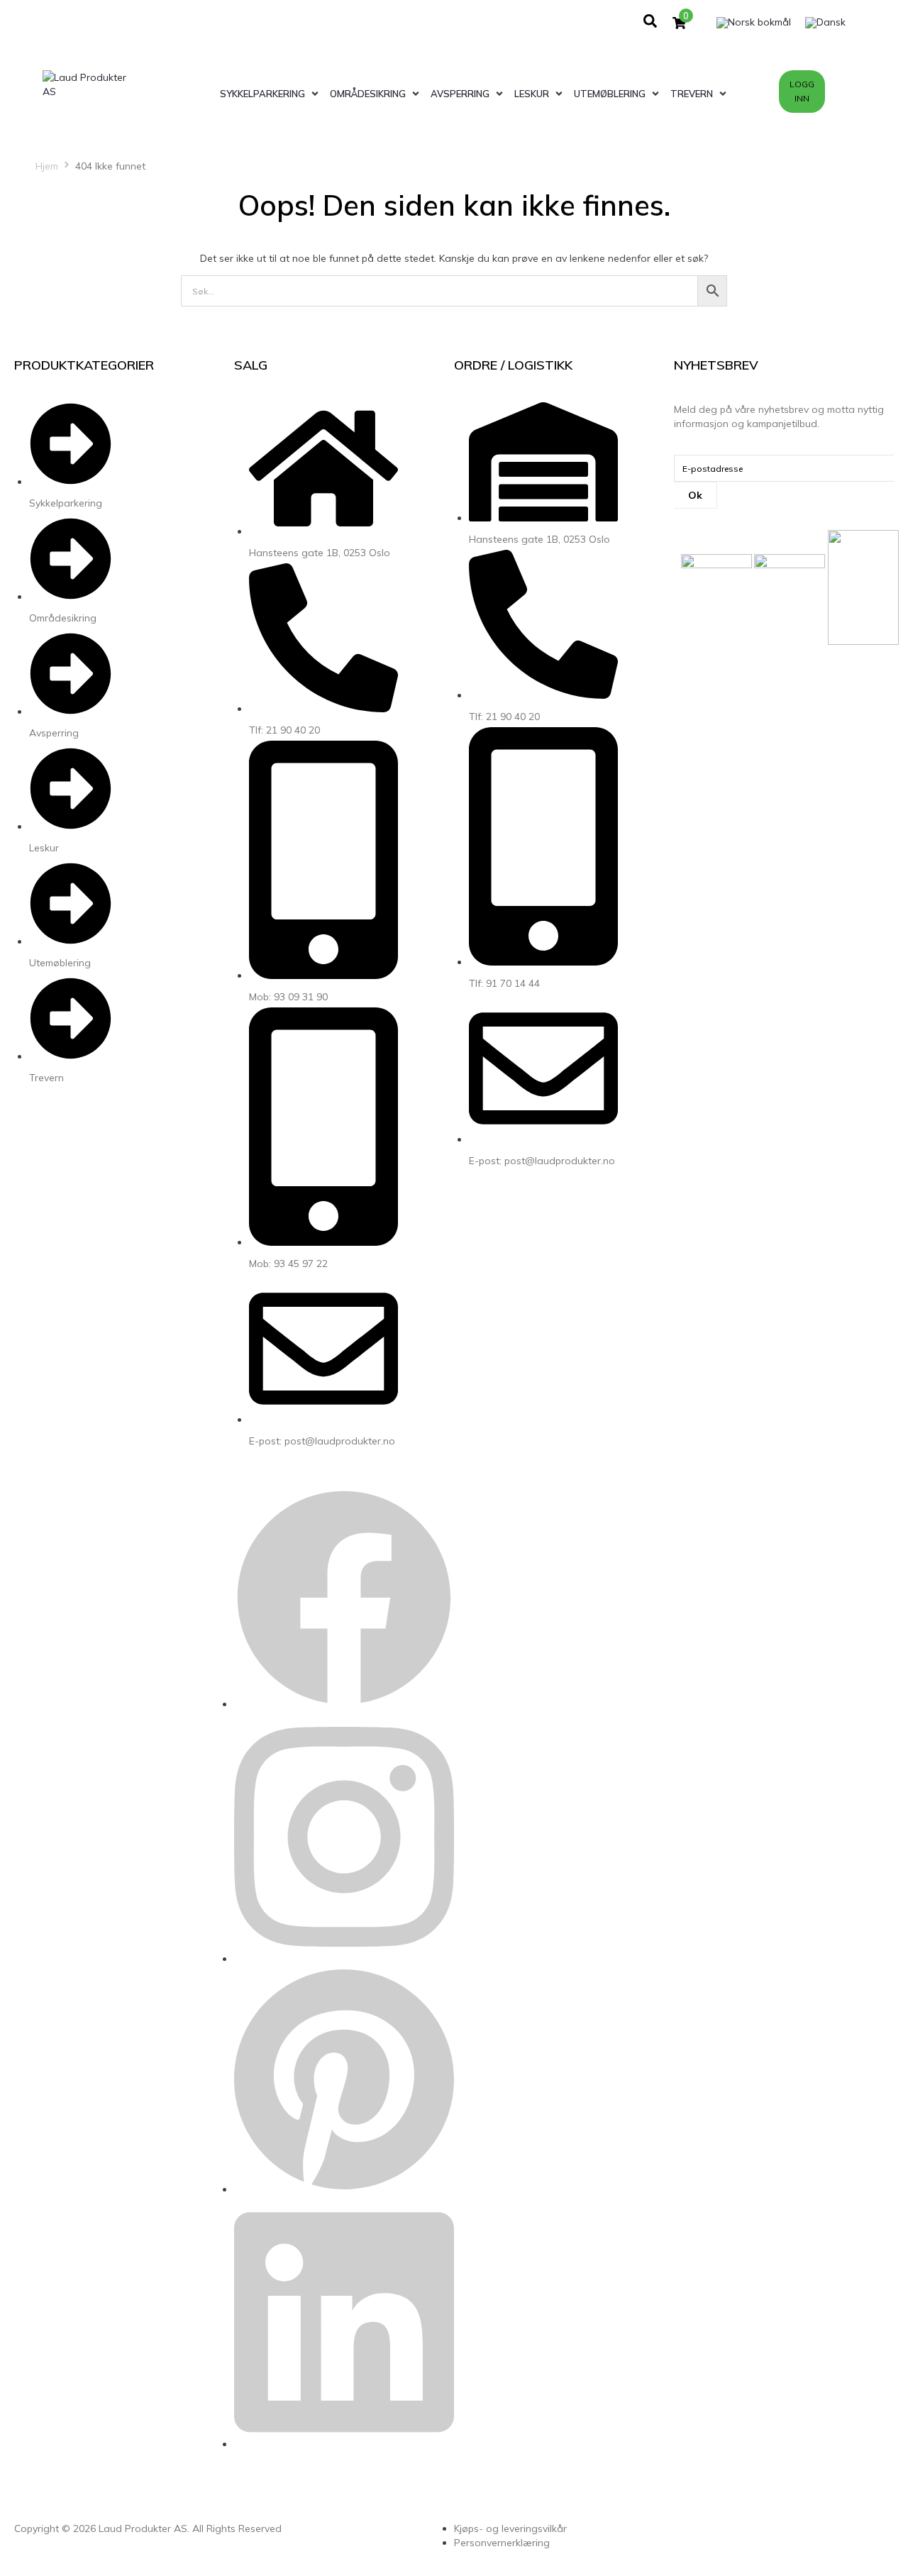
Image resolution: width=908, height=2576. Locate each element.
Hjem (47, 166)
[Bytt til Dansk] (825, 23)
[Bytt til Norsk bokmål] (754, 23)
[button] (271, 94)
